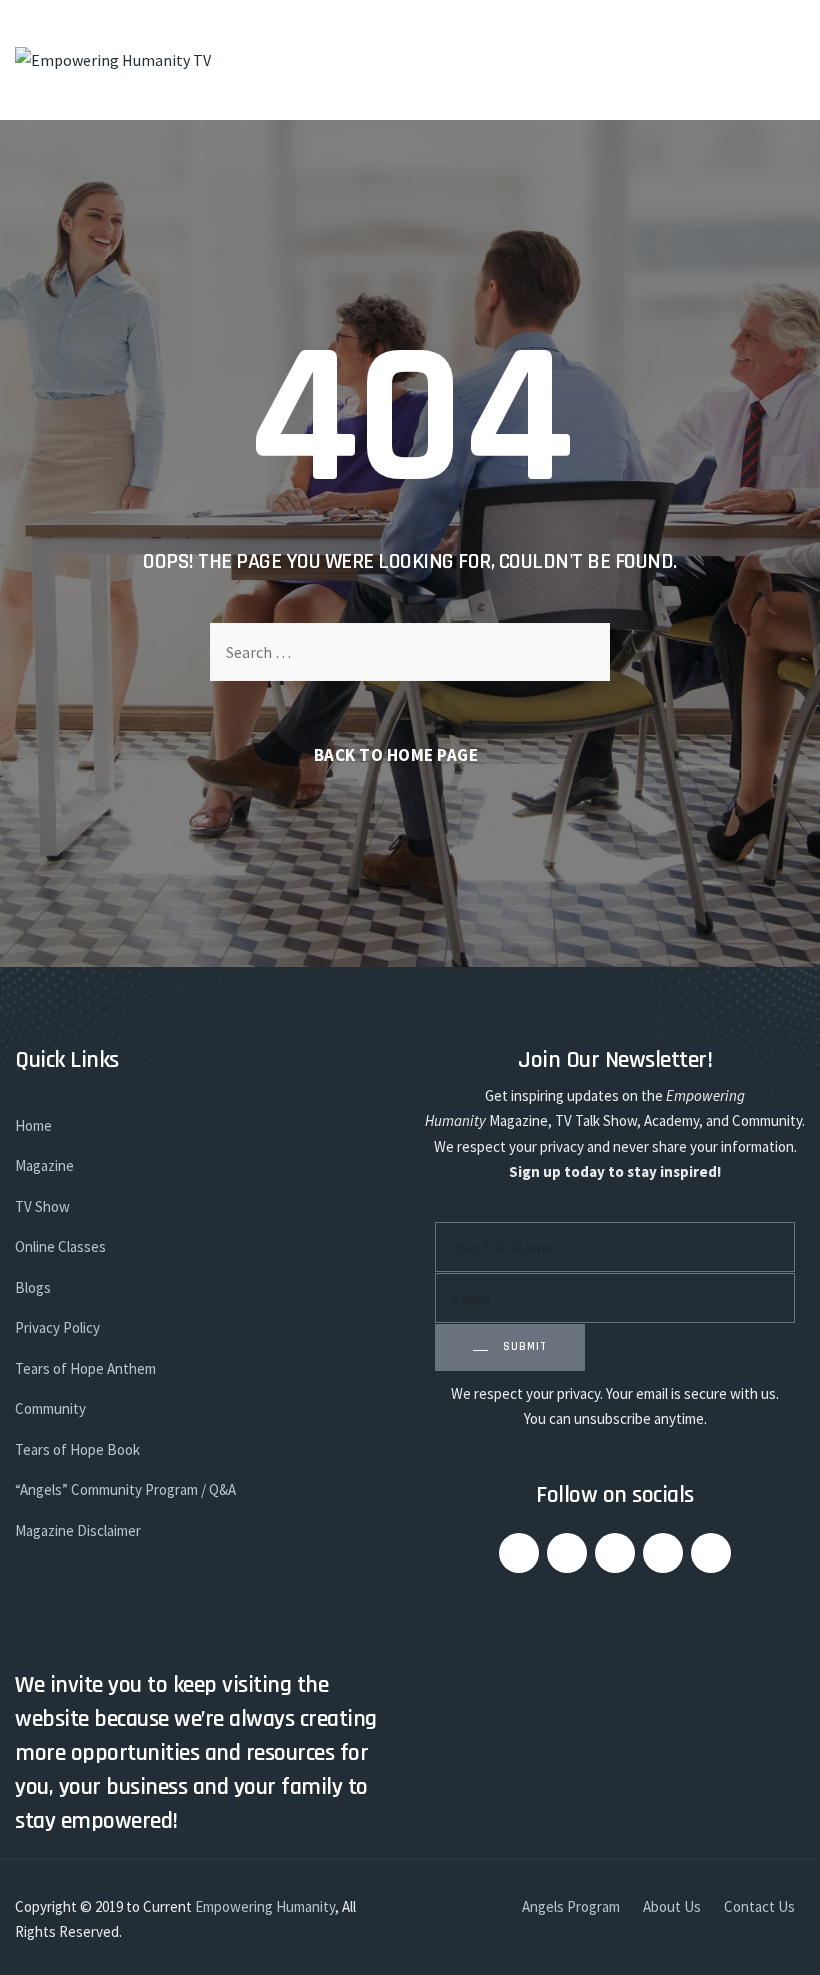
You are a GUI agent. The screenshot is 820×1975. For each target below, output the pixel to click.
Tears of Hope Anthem (85, 1368)
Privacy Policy (57, 1327)
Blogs (33, 1287)
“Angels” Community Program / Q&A (125, 1489)
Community (50, 1408)
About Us (672, 1906)
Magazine (44, 1165)
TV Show (42, 1206)
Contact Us (759, 1906)
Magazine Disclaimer (78, 1530)
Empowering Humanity (265, 1906)
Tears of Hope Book (77, 1449)
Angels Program (571, 1906)
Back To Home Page (396, 755)
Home (33, 1125)
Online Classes (60, 1246)
